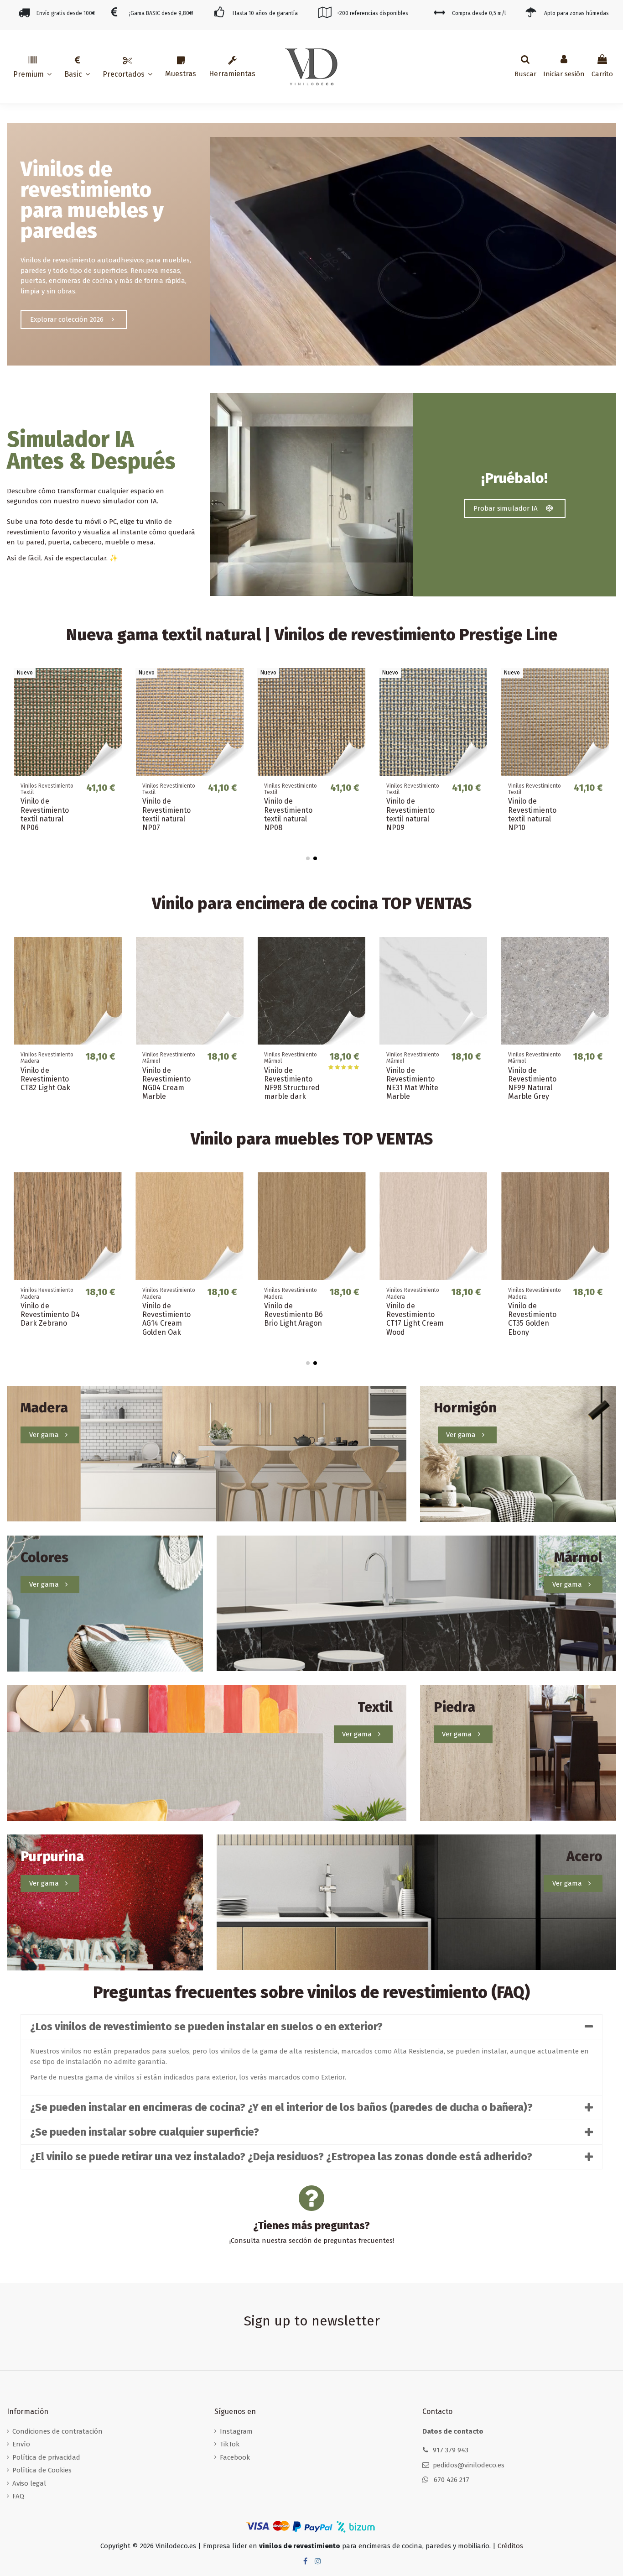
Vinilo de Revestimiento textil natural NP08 (288, 814)
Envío (21, 2444)
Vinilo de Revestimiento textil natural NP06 (45, 814)
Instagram (236, 2431)
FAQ (18, 2496)
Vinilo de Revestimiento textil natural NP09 (410, 814)
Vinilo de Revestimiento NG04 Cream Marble (166, 1084)
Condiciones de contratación (57, 2431)
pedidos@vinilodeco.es (469, 2465)
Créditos (510, 2546)
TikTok (230, 2444)
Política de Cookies (42, 2470)
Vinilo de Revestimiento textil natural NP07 (166, 814)
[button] (32, 67)
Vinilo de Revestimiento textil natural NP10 (532, 814)
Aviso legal (29, 2483)
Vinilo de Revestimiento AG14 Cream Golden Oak (166, 1319)
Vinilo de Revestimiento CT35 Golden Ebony (532, 1319)
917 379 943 (451, 2450)
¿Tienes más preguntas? (311, 2226)
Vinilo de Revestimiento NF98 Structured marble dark (292, 1084)
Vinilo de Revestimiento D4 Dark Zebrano (50, 1314)
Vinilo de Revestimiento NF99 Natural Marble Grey (532, 1084)
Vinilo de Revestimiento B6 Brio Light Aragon (293, 1314)
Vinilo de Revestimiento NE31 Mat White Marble (412, 1084)
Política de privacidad (46, 2457)
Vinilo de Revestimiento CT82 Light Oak (45, 1079)
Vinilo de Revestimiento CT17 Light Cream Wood (415, 1319)
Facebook (235, 2457)
